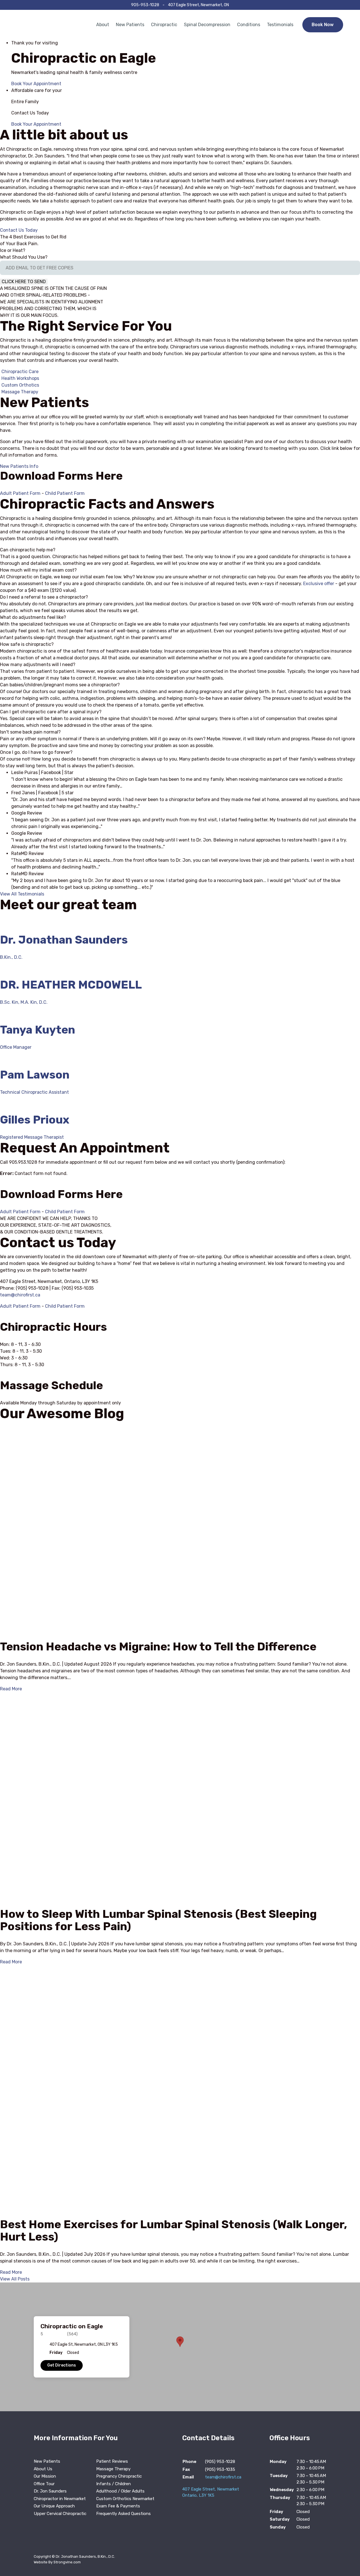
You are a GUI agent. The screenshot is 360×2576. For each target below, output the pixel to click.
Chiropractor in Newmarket (60, 2499)
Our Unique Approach (54, 2506)
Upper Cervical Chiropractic (60, 2514)
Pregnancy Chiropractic (119, 2476)
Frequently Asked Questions (123, 2514)
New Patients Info (19, 466)
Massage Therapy (20, 392)
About (103, 25)
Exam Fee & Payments (118, 2506)
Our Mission (45, 2476)
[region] (180, 2347)
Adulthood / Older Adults (120, 2491)
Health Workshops (20, 378)
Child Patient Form (65, 493)
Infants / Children (113, 2484)
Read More (11, 1689)
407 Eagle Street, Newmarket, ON (198, 5)
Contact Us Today (19, 230)
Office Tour (44, 2484)
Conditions (249, 25)
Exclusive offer (319, 584)
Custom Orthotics (20, 385)
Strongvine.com (67, 2562)
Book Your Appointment (36, 84)
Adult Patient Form (20, 493)
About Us (43, 2469)
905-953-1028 (145, 5)
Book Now (323, 25)
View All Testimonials (22, 894)
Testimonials (280, 25)
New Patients (130, 25)
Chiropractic (164, 25)
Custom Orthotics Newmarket (125, 2499)
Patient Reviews (112, 2461)
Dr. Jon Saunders (50, 2491)
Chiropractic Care (20, 372)
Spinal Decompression (207, 25)
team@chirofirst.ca (20, 1295)
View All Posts (15, 2279)
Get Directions (62, 2365)
